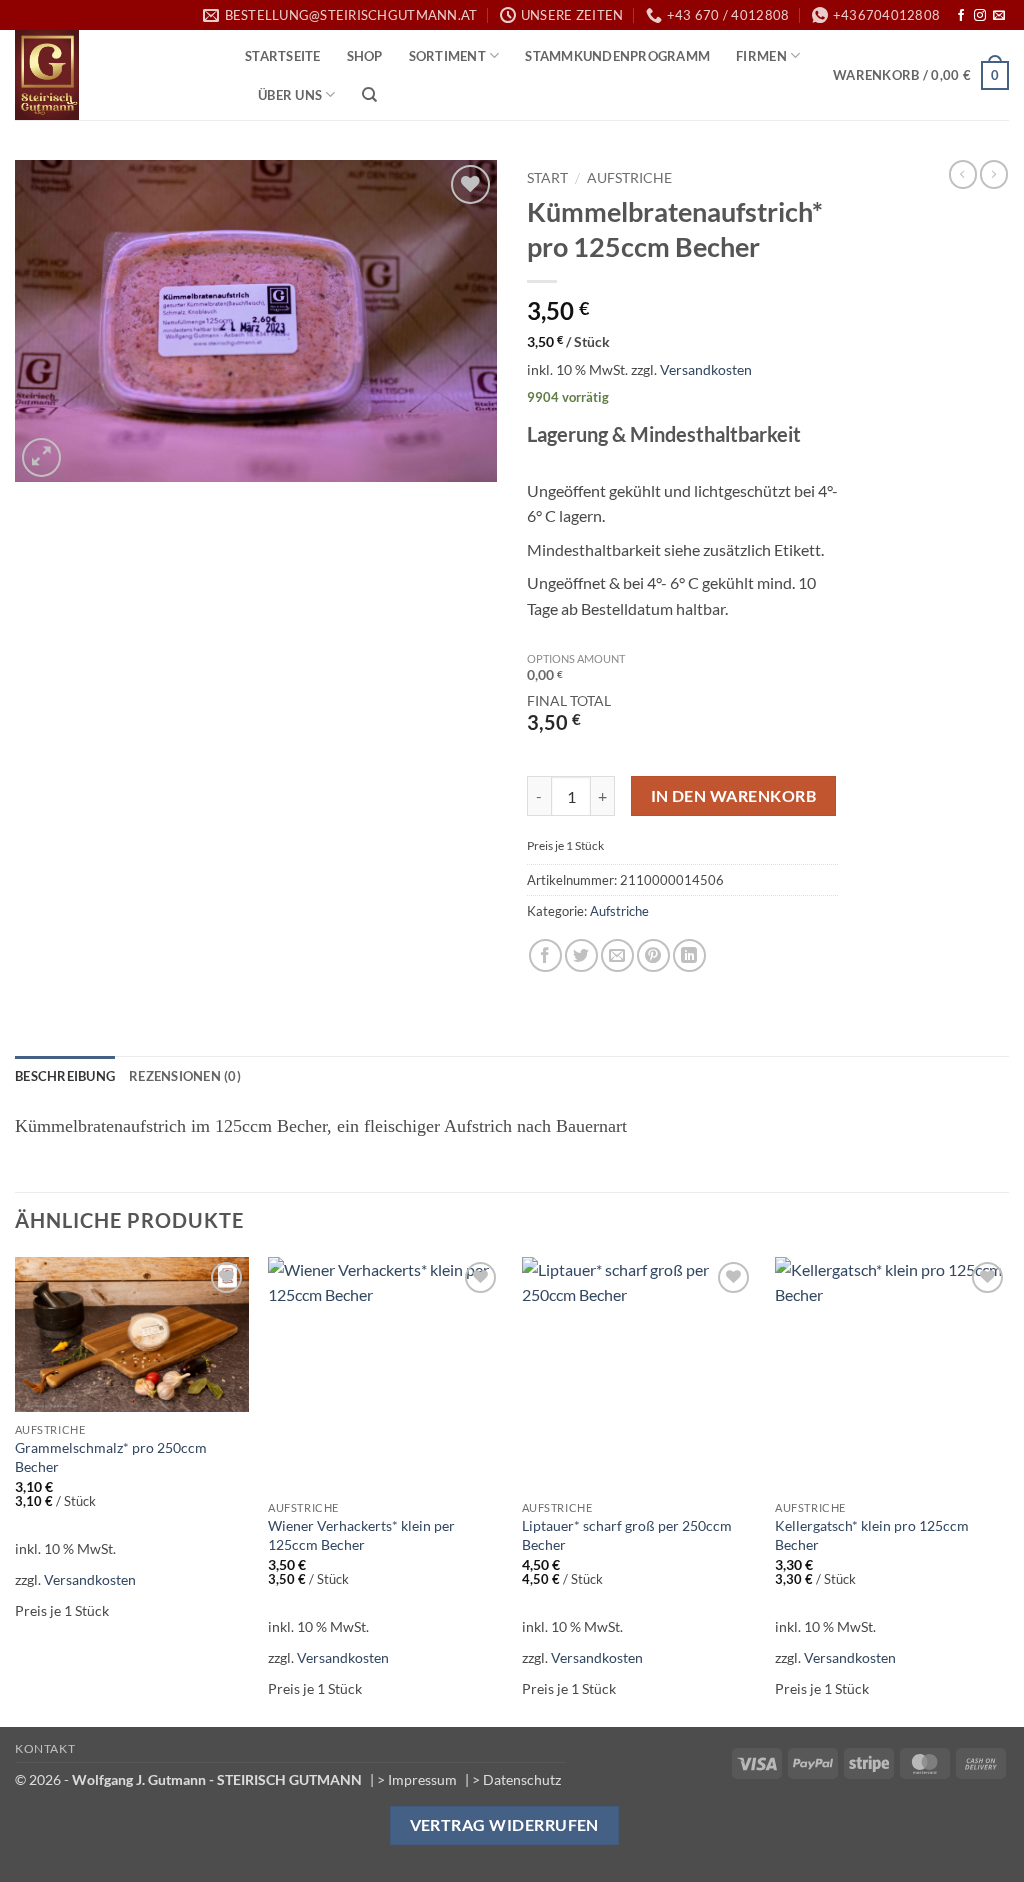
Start (547, 178)
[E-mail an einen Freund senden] (617, 955)
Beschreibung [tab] (65, 1076)
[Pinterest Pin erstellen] (653, 955)
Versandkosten (706, 369)
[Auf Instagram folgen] (980, 15)
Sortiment (447, 56)
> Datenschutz (516, 1779)
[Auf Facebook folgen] (961, 15)
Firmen (761, 56)
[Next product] (963, 174)
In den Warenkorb (733, 796)
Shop (365, 56)
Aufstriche (629, 178)
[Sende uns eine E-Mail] (999, 15)
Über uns (290, 95)
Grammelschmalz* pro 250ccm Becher (111, 1457)
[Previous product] (994, 174)
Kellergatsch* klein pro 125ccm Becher (872, 1535)
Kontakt (45, 1748)
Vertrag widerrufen (504, 1825)
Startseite (283, 56)
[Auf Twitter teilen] (581, 955)
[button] (921, 76)
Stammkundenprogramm (617, 56)
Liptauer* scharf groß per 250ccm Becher (627, 1535)
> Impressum (417, 1779)
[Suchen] (369, 95)
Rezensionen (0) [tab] (185, 1076)
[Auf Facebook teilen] (545, 955)
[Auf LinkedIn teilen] (689, 955)
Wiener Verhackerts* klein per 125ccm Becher (361, 1535)
